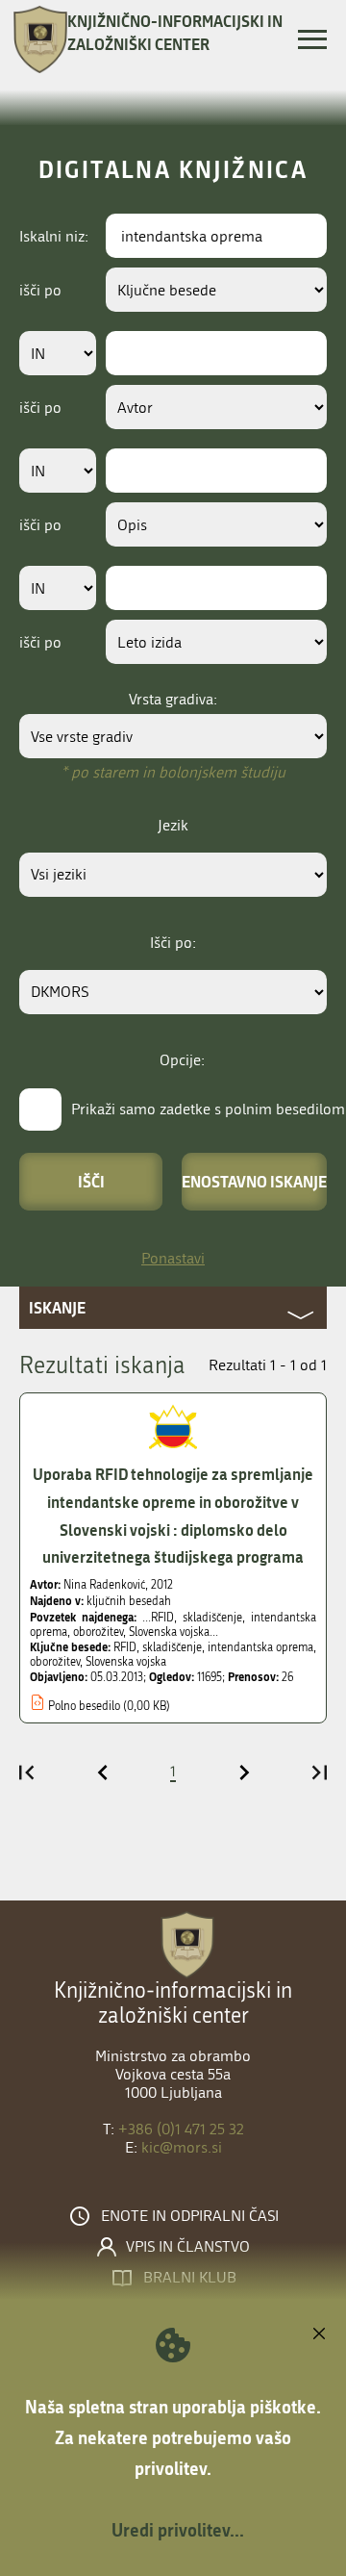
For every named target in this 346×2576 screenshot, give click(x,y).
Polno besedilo (84, 1706)
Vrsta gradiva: (173, 699)
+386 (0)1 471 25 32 (181, 2129)
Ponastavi (173, 1258)
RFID (125, 1647)
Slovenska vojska (126, 1662)
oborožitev (55, 1662)
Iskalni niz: (54, 236)
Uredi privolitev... (178, 2530)
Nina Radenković (104, 1585)
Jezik (173, 825)
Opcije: (182, 1060)
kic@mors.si (182, 2147)
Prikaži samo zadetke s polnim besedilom (208, 1109)
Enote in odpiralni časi (190, 2216)
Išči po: (173, 943)
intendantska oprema (260, 1647)
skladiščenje (172, 1647)
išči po (40, 290)
